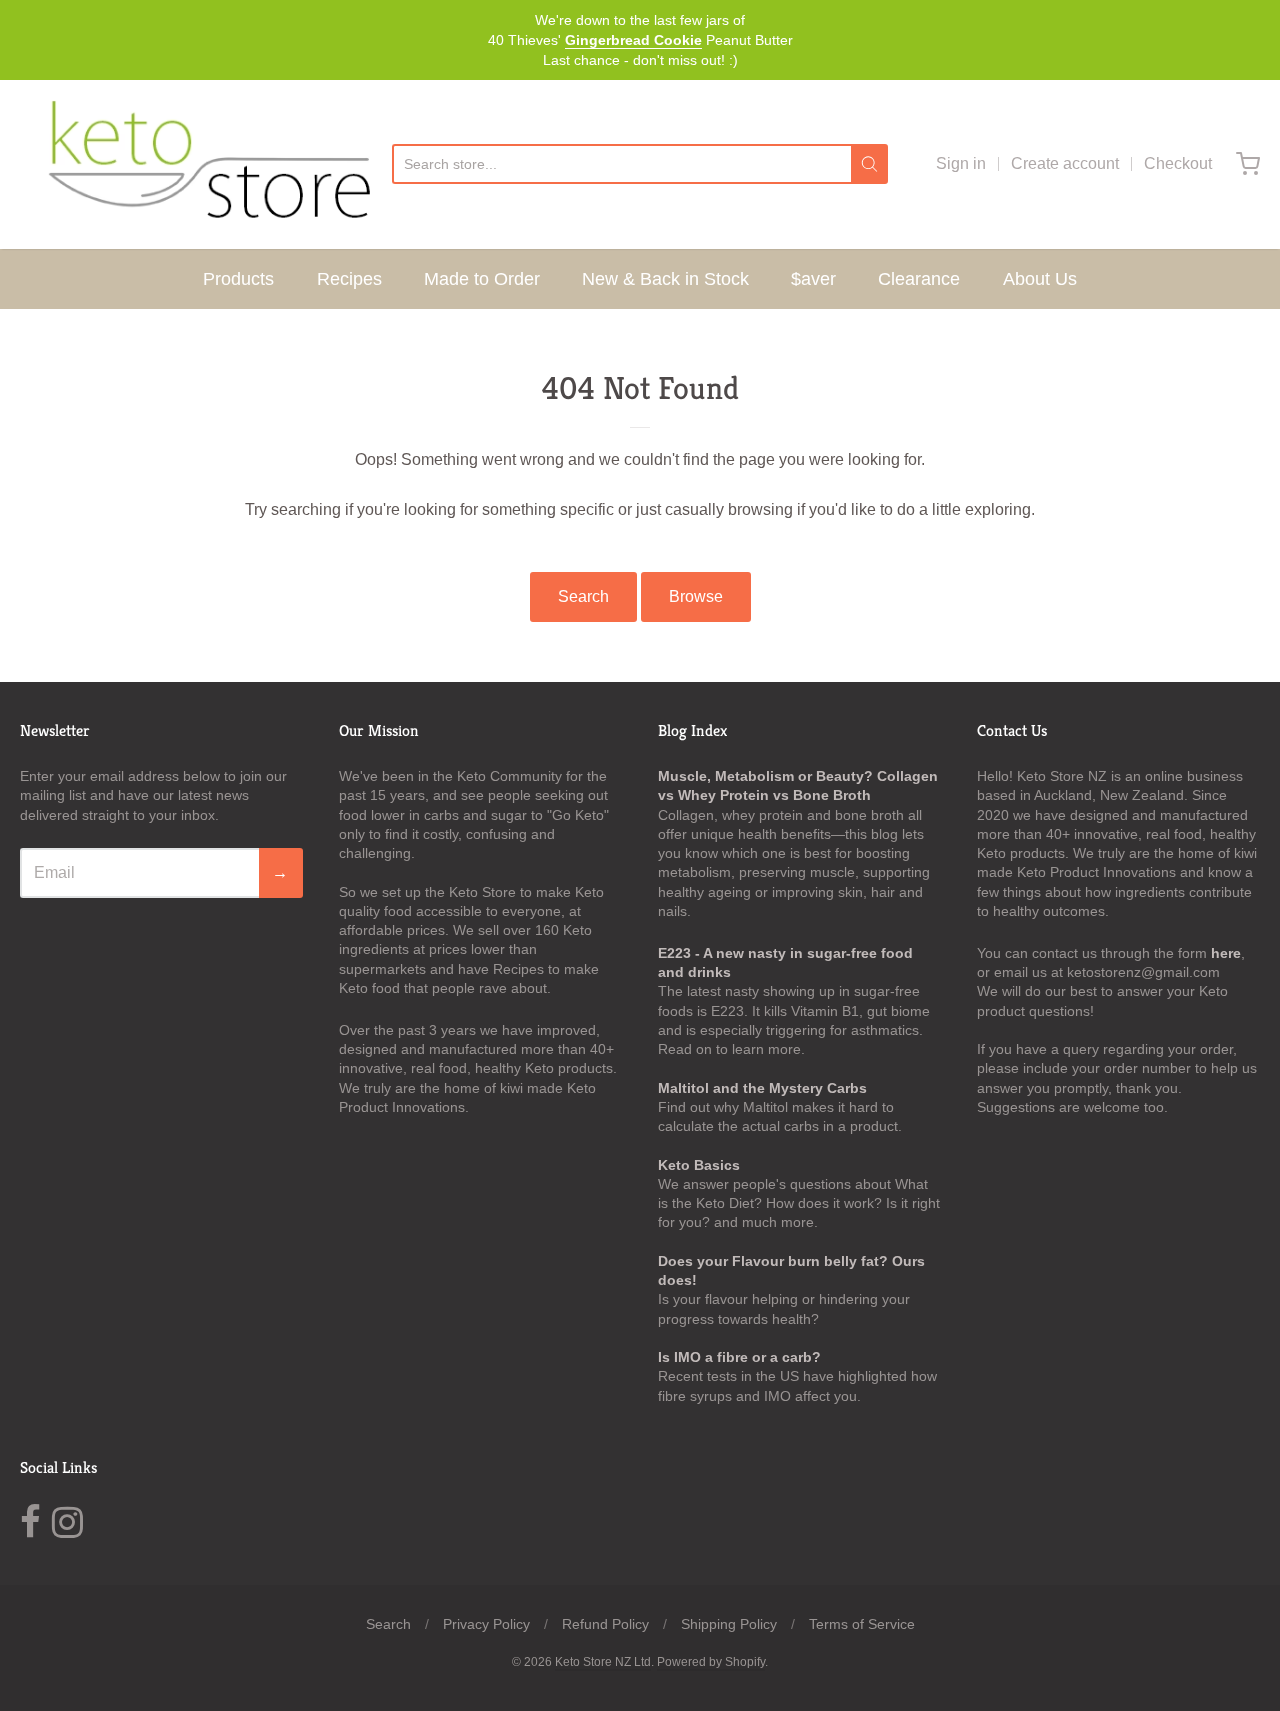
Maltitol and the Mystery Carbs (762, 1088)
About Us (1040, 279)
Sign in (961, 163)
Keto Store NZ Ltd (603, 1662)
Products (238, 279)
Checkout (1178, 163)
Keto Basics (699, 1165)
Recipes (349, 279)
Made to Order (482, 279)
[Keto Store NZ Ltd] (206, 164)
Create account (1065, 163)
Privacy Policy (486, 1624)
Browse (696, 596)
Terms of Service (862, 1624)
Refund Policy (605, 1624)
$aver (813, 279)
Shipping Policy (729, 1624)
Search (583, 596)
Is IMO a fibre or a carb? (739, 1357)
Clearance (919, 279)
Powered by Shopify (711, 1662)
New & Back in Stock (665, 279)
